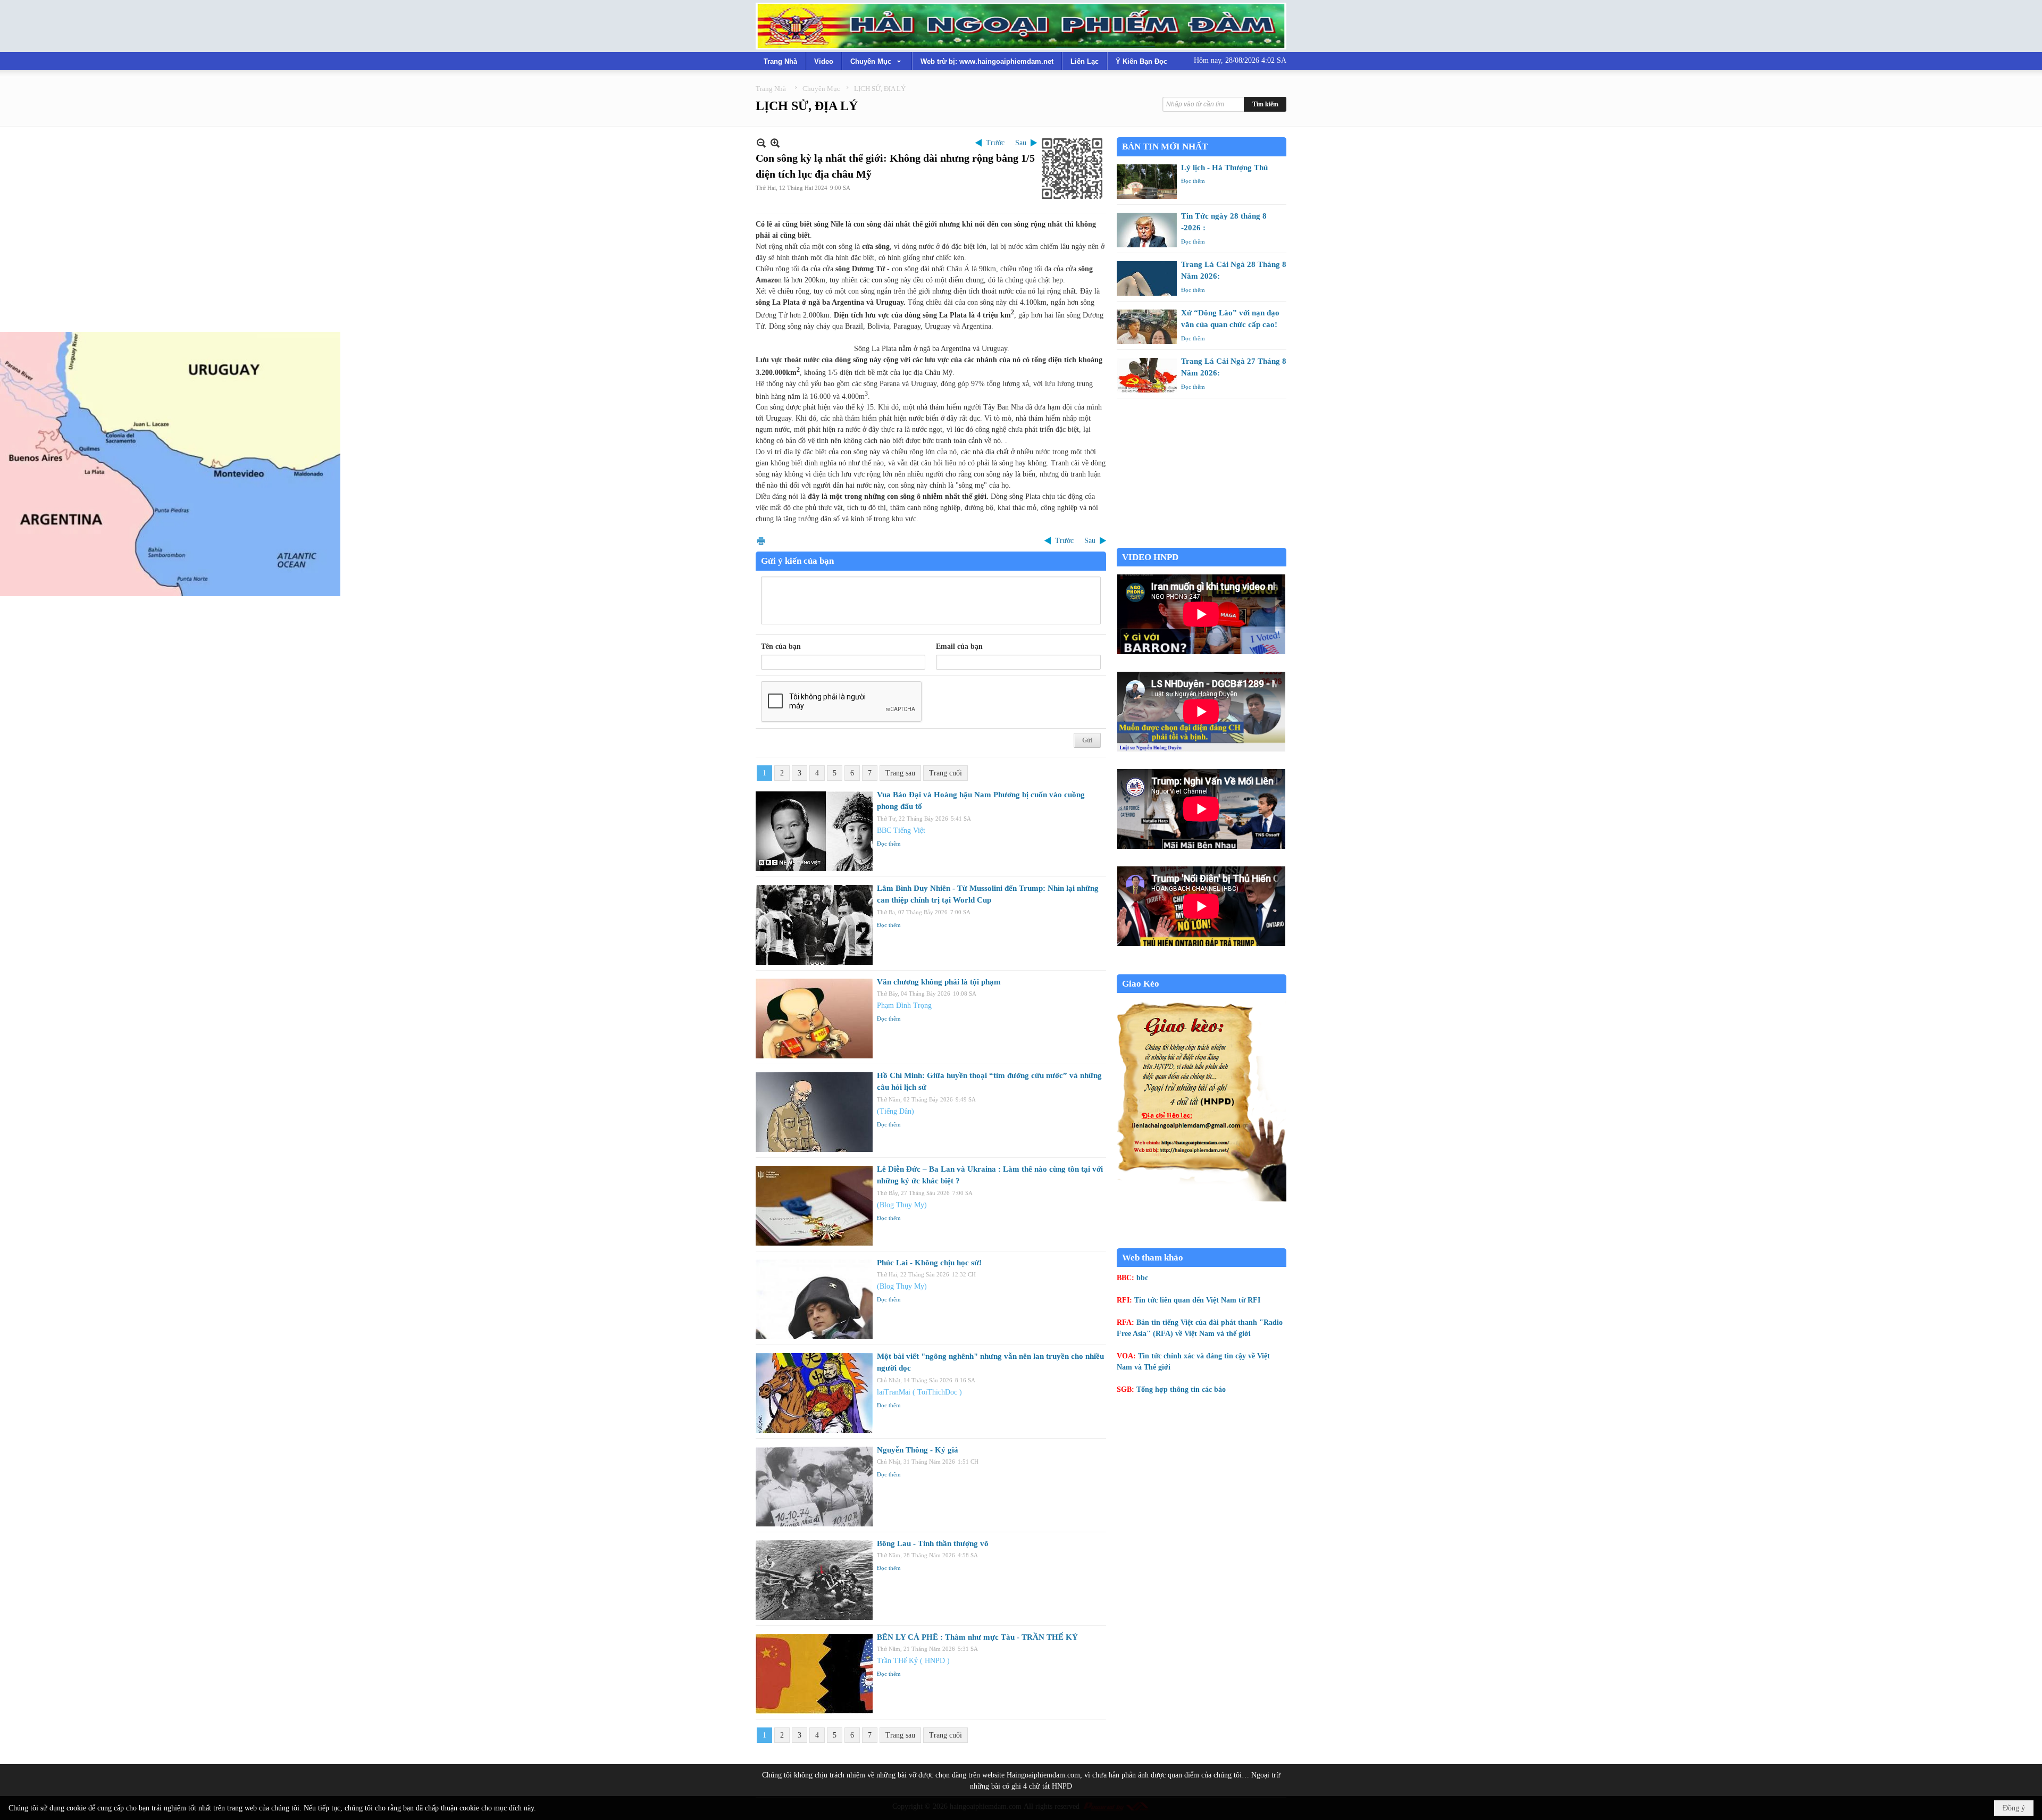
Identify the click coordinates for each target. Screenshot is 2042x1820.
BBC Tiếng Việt (901, 830)
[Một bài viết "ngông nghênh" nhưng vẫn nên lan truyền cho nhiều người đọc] (814, 1393)
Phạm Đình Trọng (904, 1005)
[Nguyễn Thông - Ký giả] (814, 1487)
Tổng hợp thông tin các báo (1181, 1389)
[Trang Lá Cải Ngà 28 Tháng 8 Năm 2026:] (1147, 278)
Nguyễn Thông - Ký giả (918, 1450)
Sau (1021, 143)
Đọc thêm (889, 844)
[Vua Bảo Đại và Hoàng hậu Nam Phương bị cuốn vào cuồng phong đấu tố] (814, 831)
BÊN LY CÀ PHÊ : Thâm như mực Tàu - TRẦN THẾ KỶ (977, 1637)
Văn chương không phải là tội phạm (939, 982)
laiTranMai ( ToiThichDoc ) (919, 1392)
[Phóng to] (775, 143)
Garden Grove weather (1202, 542)
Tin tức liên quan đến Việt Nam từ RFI (1197, 1300)
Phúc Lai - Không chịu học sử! (929, 1263)
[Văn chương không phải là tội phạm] (814, 1018)
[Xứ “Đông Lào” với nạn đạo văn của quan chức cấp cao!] (1147, 327)
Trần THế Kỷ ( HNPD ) (913, 1661)
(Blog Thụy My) (902, 1205)
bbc (1142, 1278)
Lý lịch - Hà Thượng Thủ (1224, 168)
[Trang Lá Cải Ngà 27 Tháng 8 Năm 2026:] (1147, 375)
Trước (995, 143)
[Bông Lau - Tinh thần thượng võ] (814, 1580)
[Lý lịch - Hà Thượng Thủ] (1147, 182)
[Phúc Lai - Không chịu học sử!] (814, 1299)
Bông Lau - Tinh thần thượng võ (933, 1543)
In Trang (761, 541)
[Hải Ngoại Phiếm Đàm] (1021, 26)
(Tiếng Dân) (896, 1111)
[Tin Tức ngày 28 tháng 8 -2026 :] (1147, 230)
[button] (877, 61)
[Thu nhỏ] (761, 143)
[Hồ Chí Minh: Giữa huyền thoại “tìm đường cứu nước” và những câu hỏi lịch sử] (814, 1112)
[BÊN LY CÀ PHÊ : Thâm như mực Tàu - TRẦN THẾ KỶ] (814, 1674)
